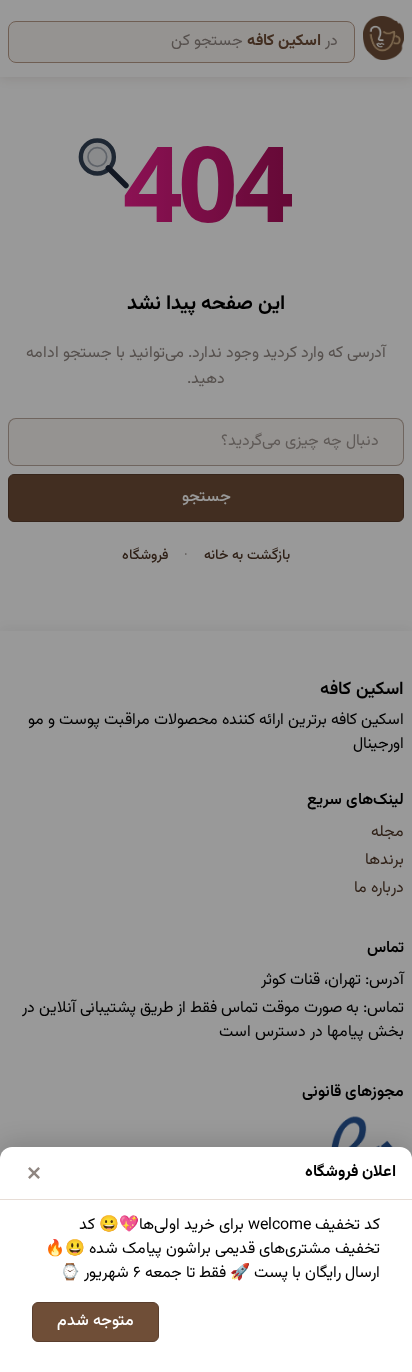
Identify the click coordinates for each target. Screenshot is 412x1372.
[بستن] (34, 1173)
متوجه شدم (95, 1321)
